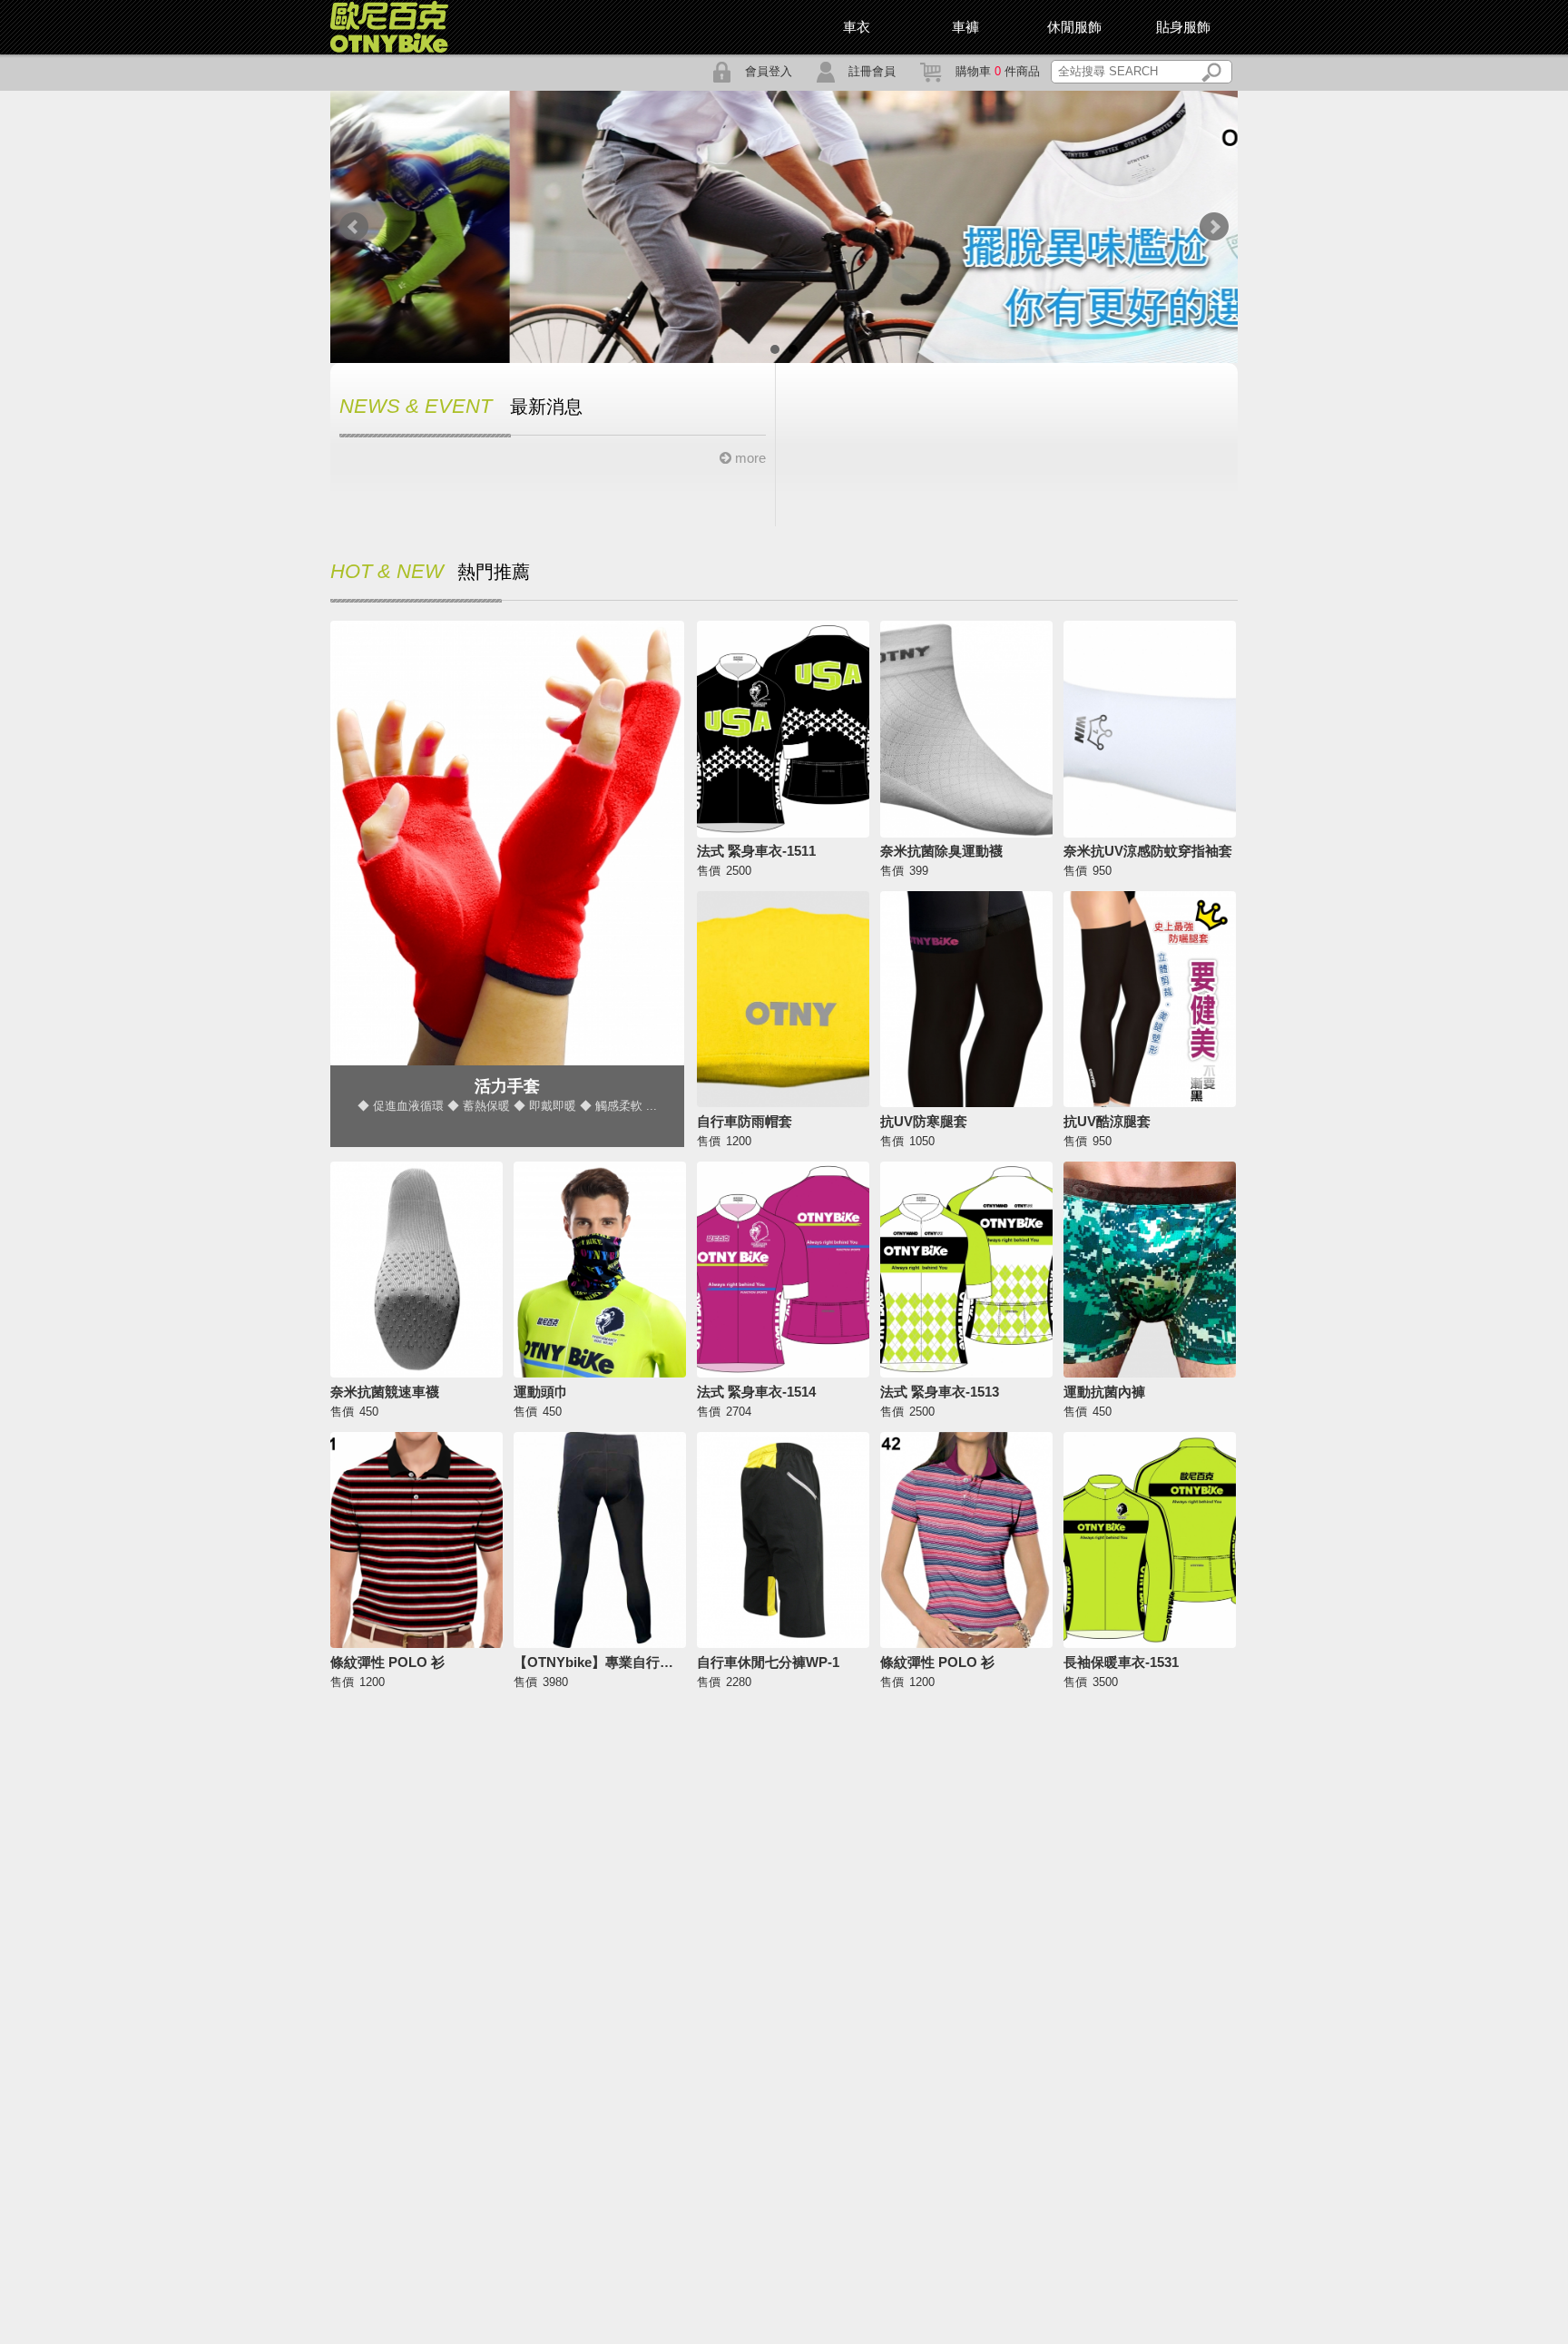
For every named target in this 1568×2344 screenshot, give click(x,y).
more (749, 458)
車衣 (857, 27)
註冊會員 (872, 71)
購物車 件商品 (998, 71)
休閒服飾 (1074, 27)
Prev (354, 227)
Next (1214, 227)
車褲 (965, 27)
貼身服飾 (1183, 27)
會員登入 (769, 71)
